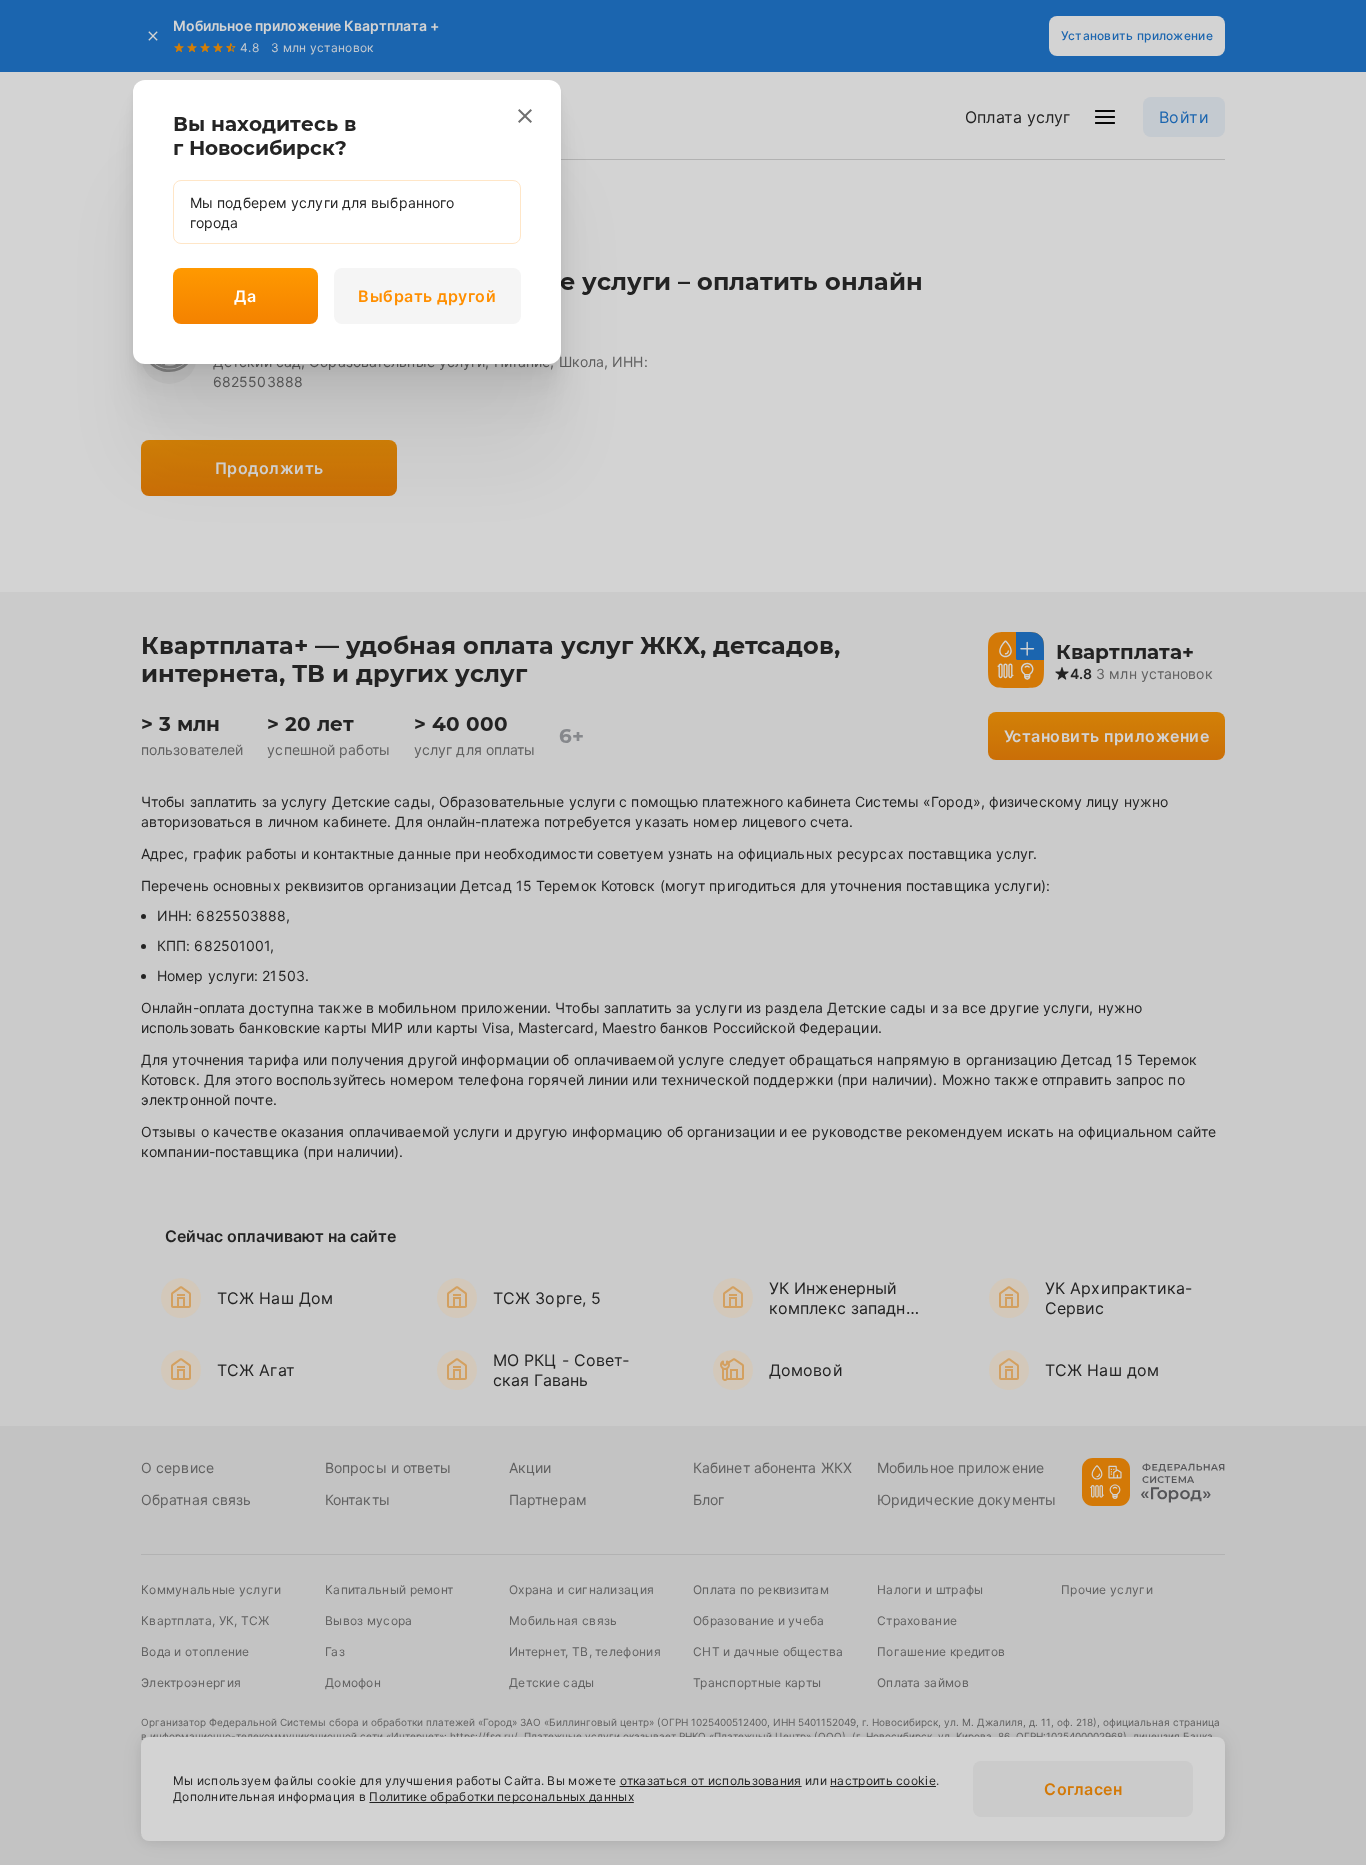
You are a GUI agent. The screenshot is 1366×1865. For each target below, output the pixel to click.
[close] (525, 116)
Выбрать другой (427, 296)
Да (245, 296)
